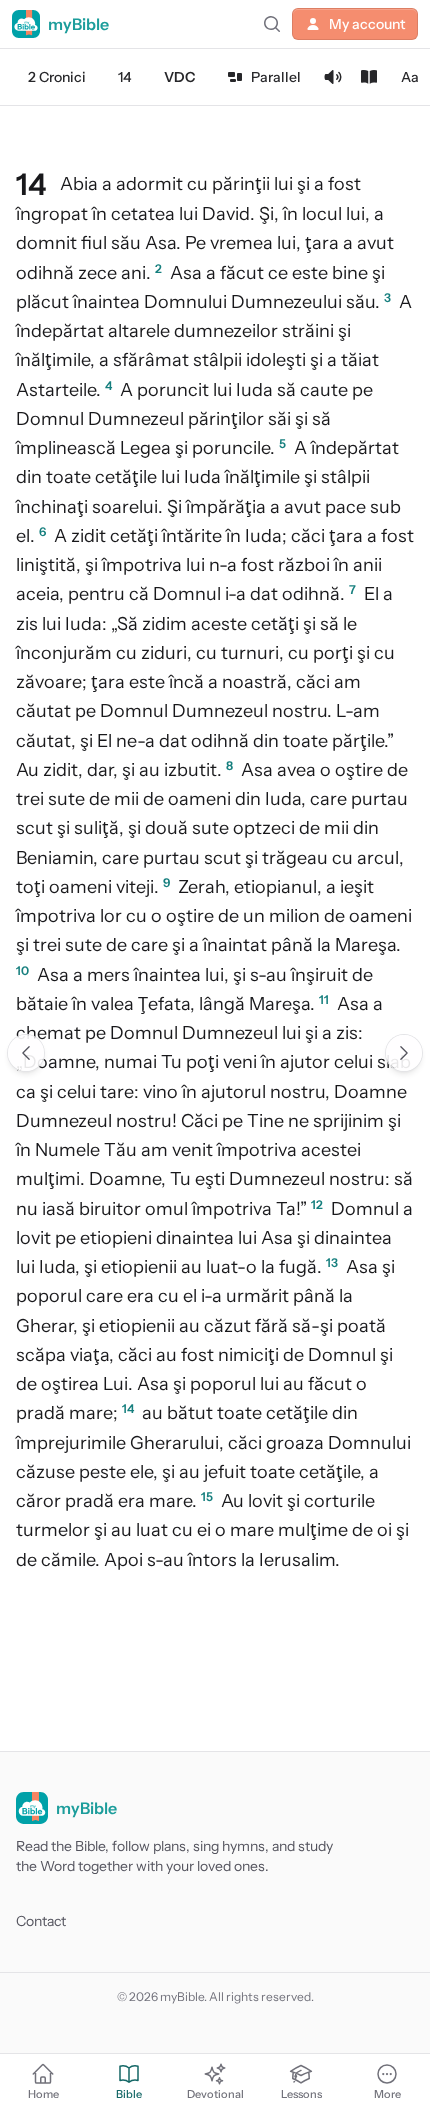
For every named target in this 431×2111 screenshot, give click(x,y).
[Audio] (333, 77)
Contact (41, 1921)
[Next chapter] (404, 1053)
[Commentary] (369, 77)
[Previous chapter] (26, 1053)
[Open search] (272, 24)
